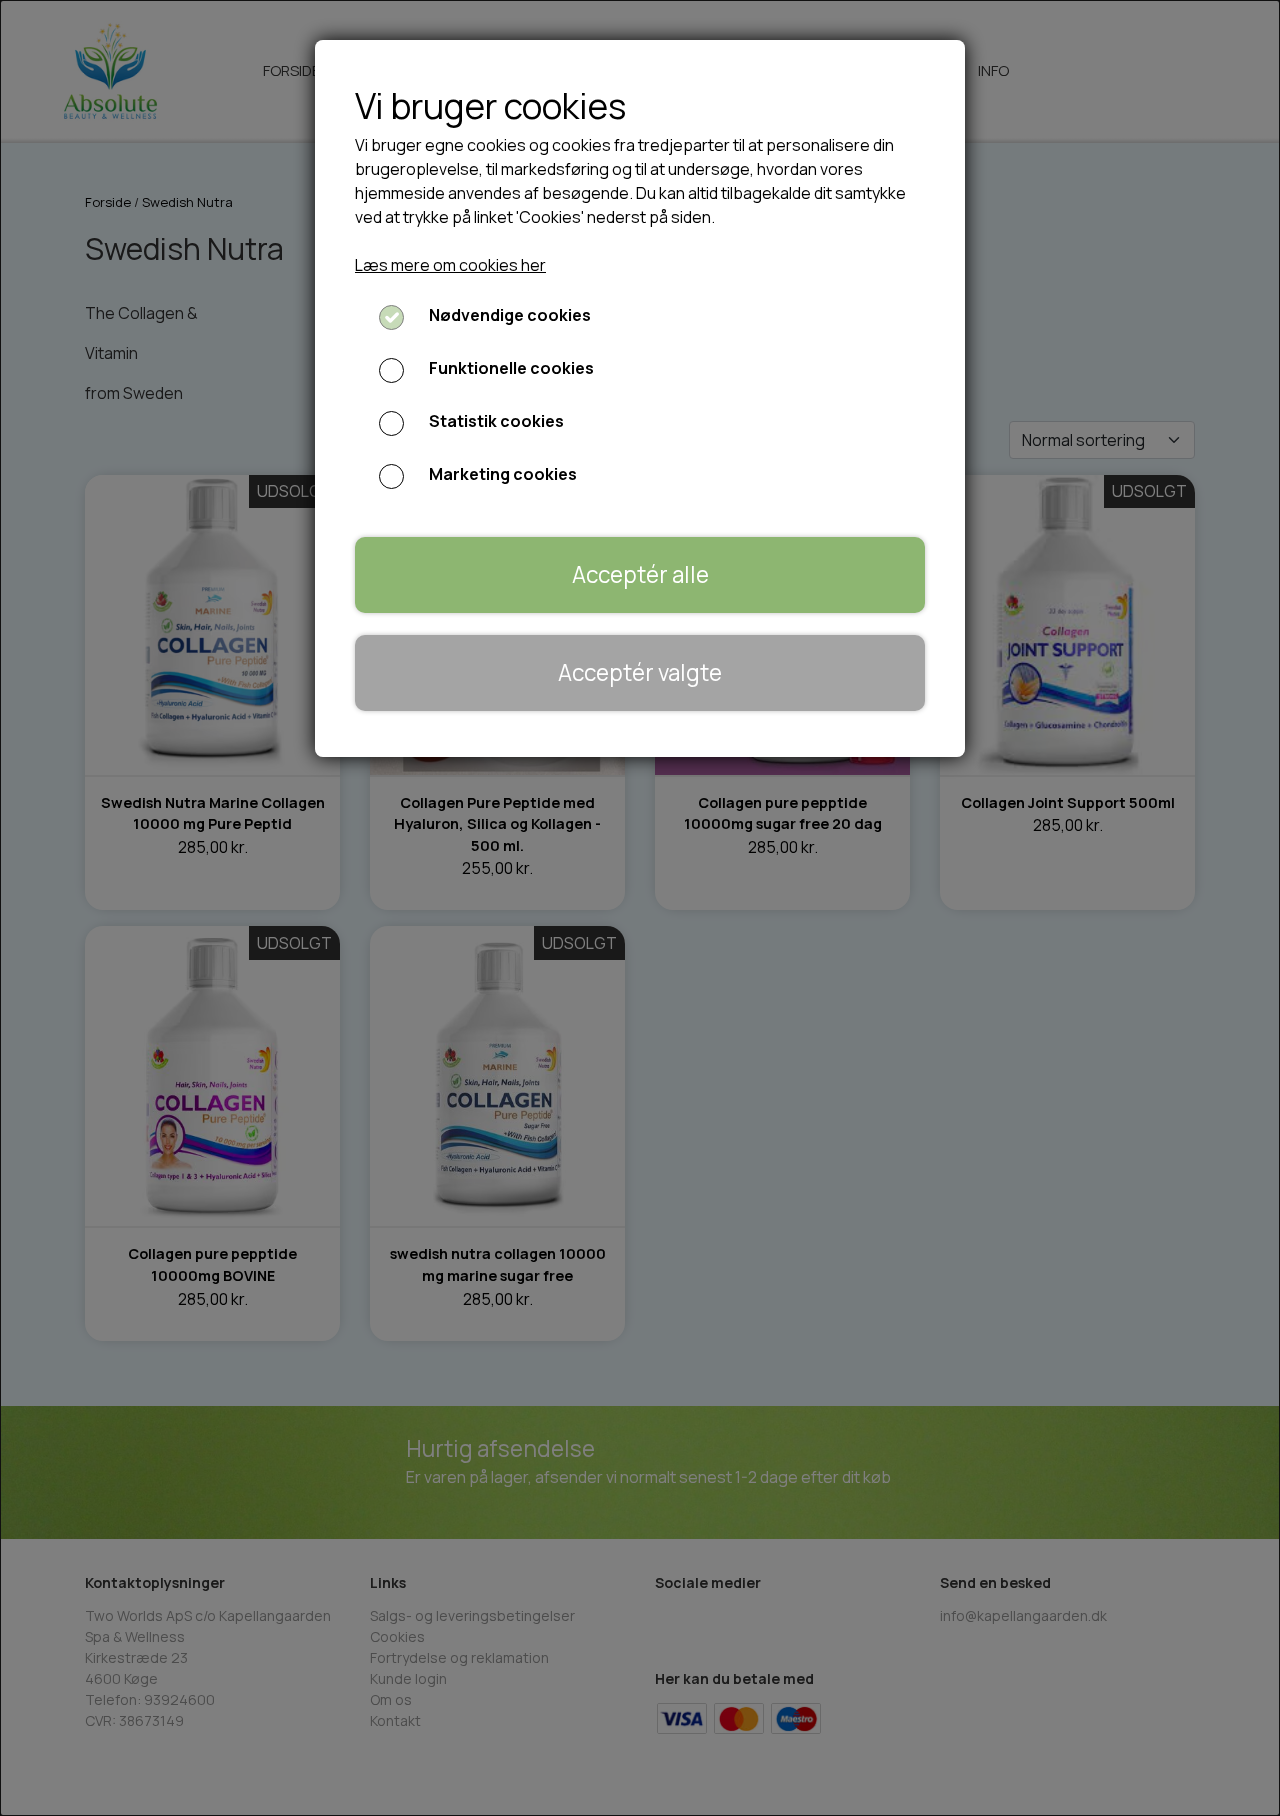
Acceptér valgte (640, 672)
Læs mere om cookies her (450, 265)
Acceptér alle (640, 574)
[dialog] (640, 908)
